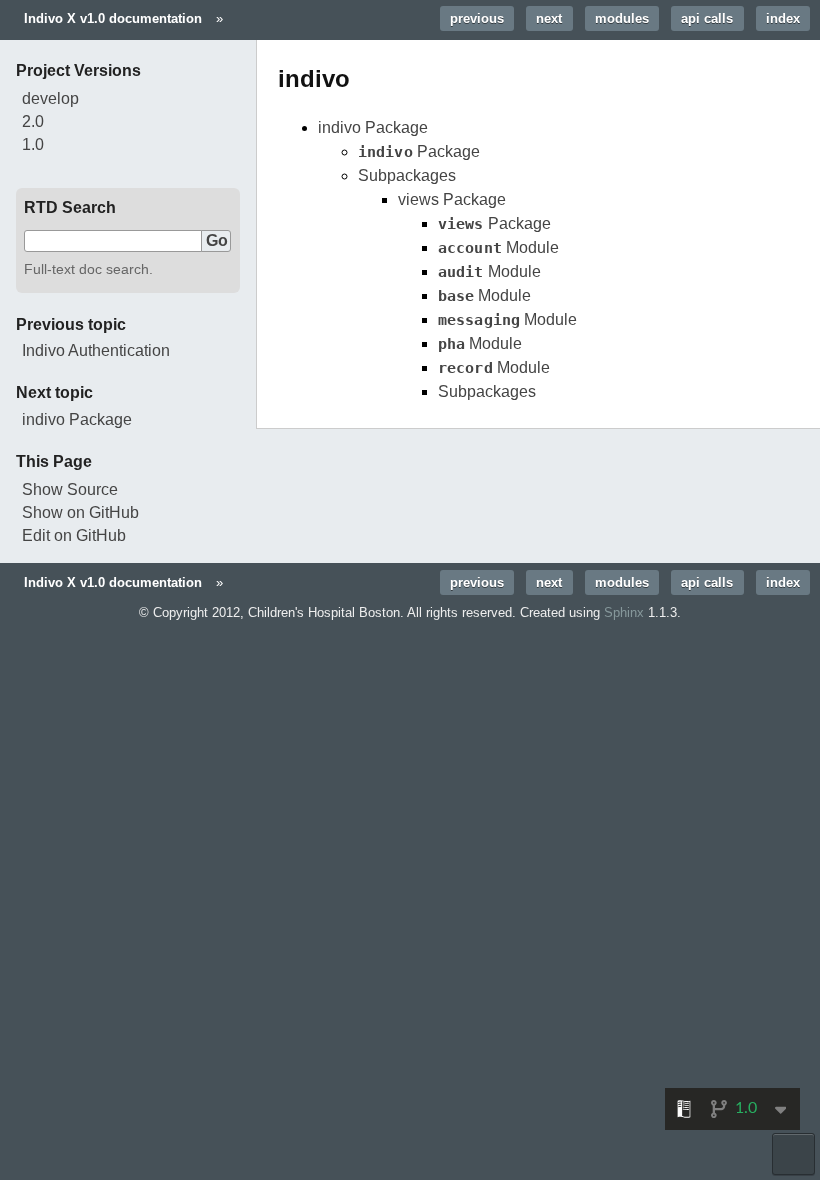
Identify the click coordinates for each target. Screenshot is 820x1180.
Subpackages (407, 175)
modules (622, 18)
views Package (452, 199)
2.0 (33, 121)
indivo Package (373, 127)
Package (419, 151)
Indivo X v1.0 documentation (113, 18)
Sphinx (624, 612)
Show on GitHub (80, 512)
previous (477, 18)
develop (50, 98)
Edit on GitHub (74, 535)
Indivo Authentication (96, 350)
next (549, 18)
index (783, 18)
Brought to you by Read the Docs (793, 1154)
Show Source (70, 489)
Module (498, 247)
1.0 (33, 144)
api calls (707, 18)
